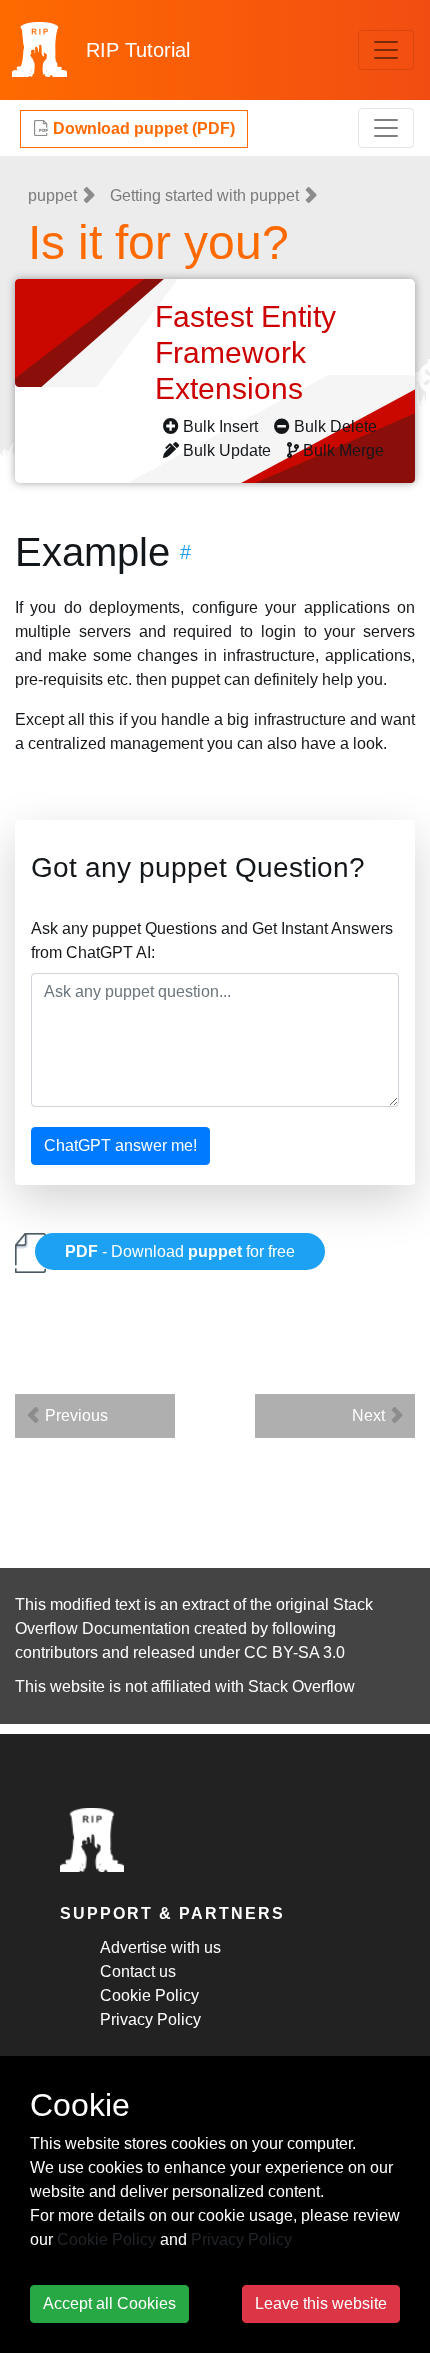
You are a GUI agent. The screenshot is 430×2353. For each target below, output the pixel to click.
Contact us (138, 1971)
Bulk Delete (335, 426)
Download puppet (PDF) (142, 128)
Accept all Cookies (109, 2303)
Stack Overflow (301, 1686)
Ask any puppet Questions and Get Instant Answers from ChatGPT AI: (212, 940)
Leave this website (321, 2303)
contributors (56, 1652)
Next (370, 1415)
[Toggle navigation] (386, 50)
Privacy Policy (150, 2019)
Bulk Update (227, 450)
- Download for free (180, 1251)
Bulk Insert (220, 426)
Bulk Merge (343, 450)
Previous (74, 1415)
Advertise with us (160, 1947)
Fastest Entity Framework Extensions (245, 352)
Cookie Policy (149, 1995)
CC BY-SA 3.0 (294, 1652)
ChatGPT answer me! (120, 1145)
